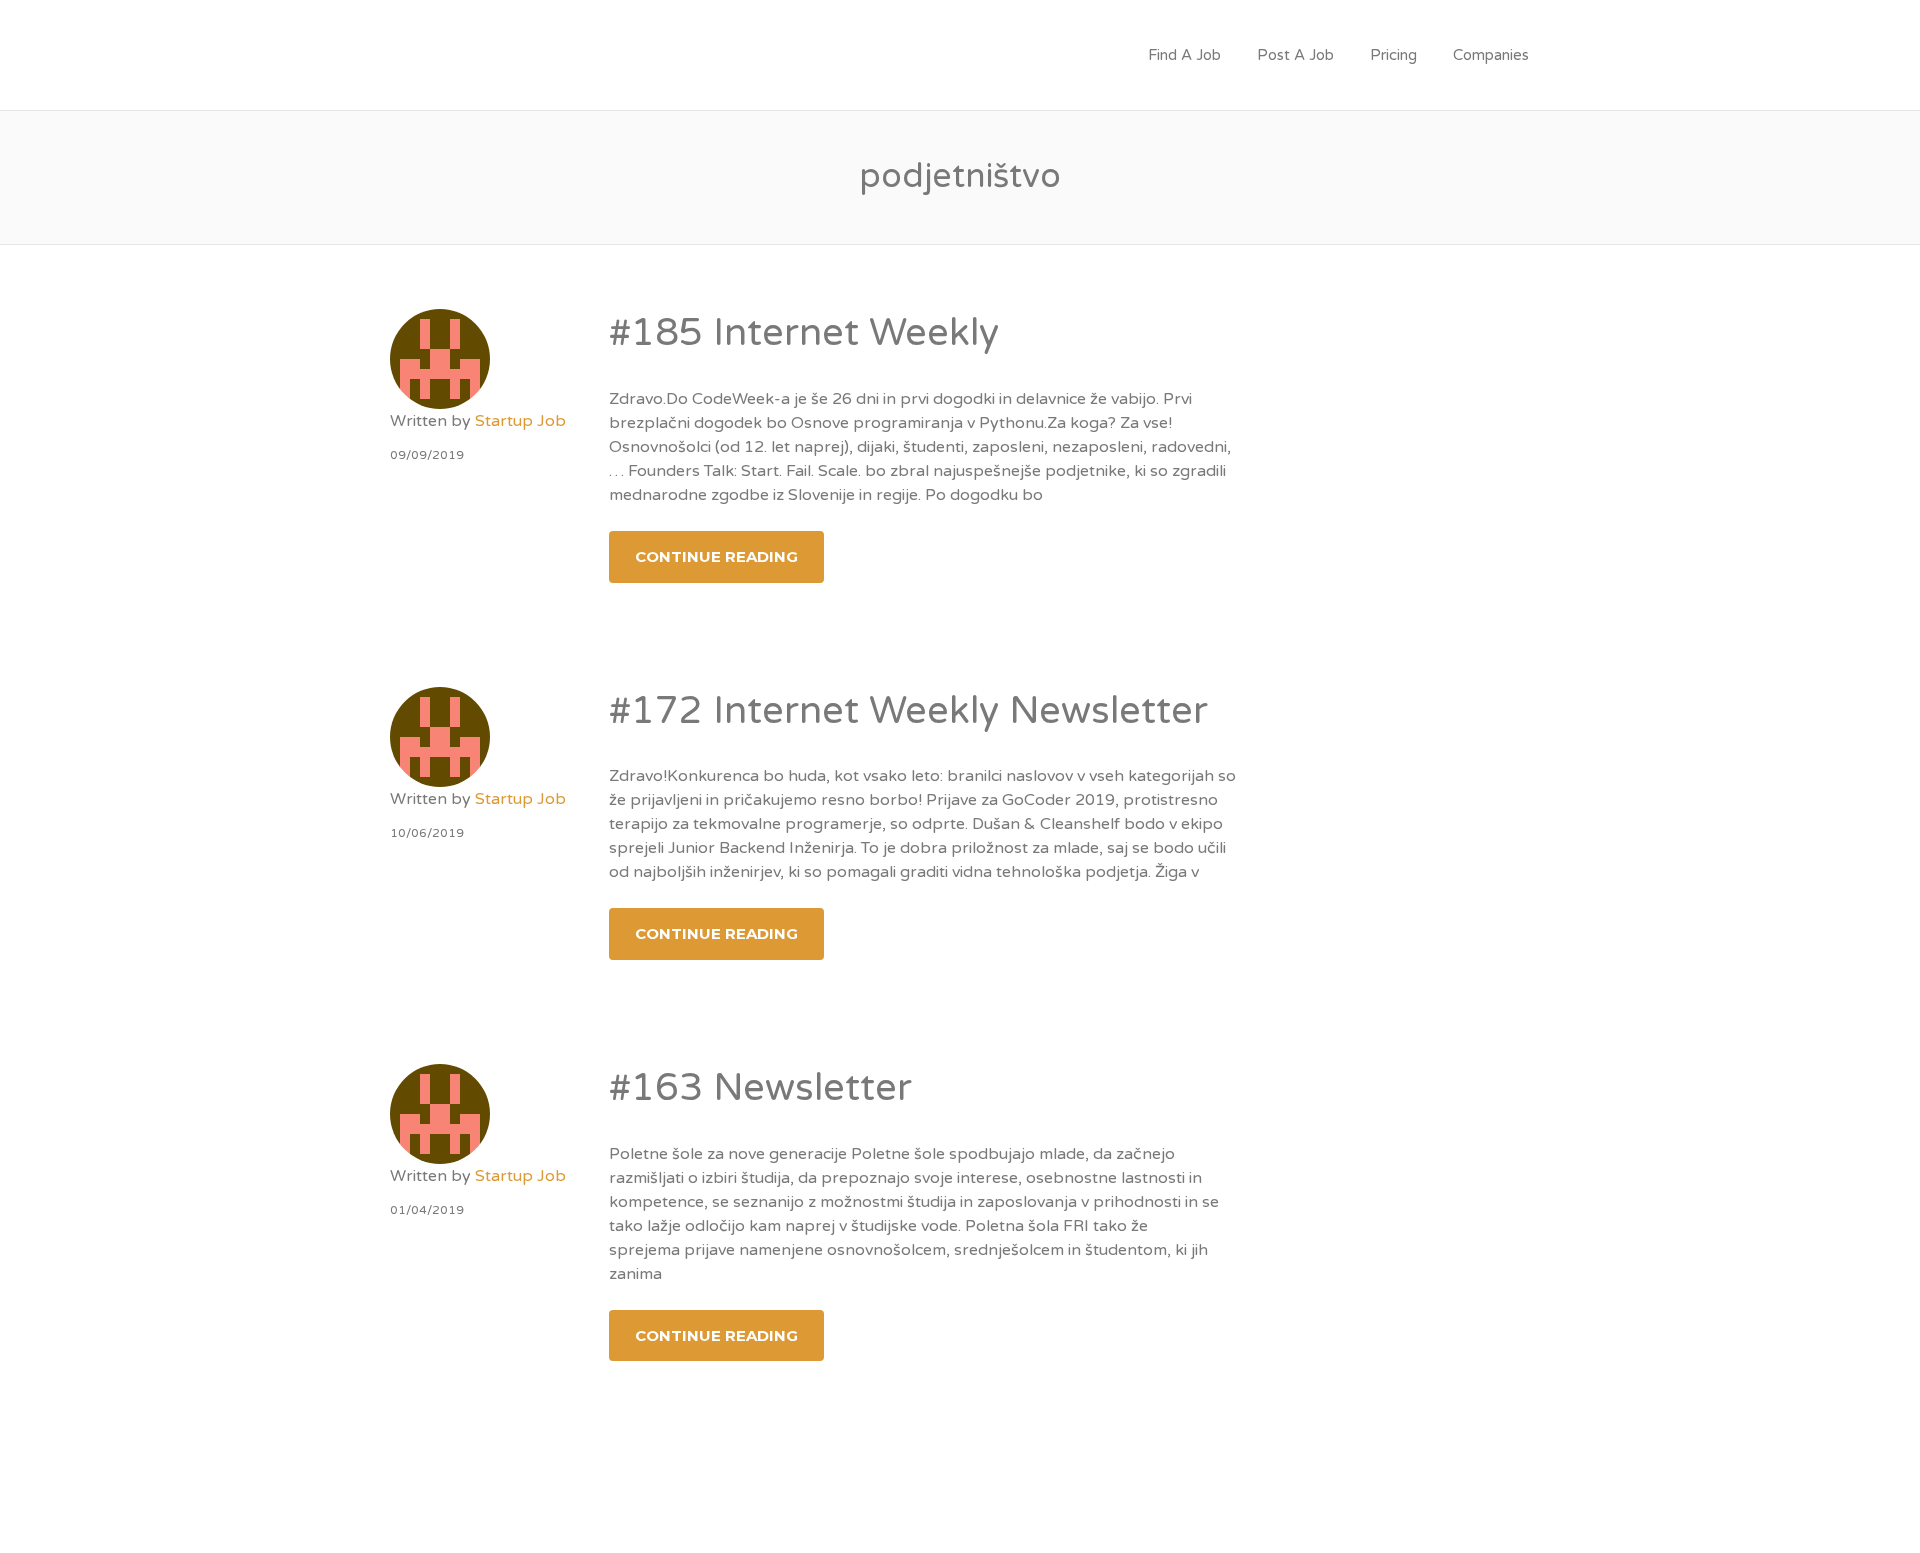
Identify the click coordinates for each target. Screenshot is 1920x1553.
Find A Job (1184, 55)
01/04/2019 (427, 1210)
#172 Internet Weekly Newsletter (908, 711)
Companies (1491, 55)
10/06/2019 (427, 833)
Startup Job (520, 421)
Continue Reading (716, 556)
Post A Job (1295, 55)
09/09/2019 (427, 455)
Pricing (1393, 55)
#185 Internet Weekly (804, 333)
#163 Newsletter (760, 1088)
